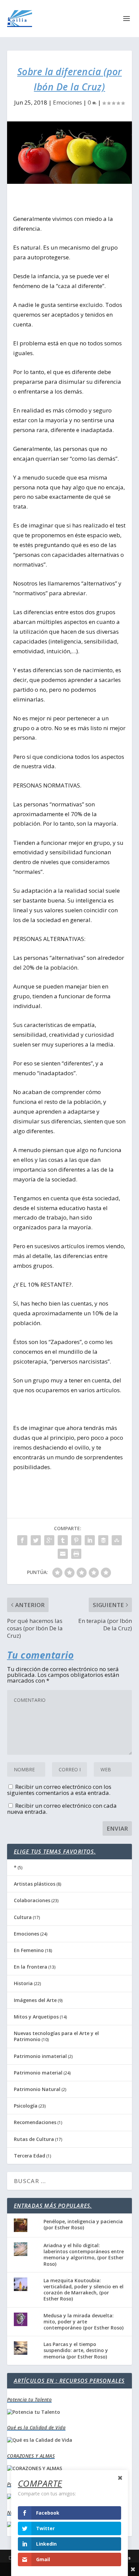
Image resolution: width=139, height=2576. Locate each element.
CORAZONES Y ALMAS (31, 2456)
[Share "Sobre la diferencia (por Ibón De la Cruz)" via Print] (76, 1554)
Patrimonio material (38, 2073)
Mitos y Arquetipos (36, 2017)
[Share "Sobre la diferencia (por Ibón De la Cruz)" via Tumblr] (63, 1540)
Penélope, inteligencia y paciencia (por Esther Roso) (83, 2224)
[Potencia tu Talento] (34, 2412)
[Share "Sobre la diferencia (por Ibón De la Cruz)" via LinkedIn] (90, 1540)
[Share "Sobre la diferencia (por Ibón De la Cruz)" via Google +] (49, 1540)
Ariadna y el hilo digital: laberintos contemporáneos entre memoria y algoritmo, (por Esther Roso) (84, 2255)
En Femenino (29, 1950)
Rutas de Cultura (34, 2139)
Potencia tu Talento (30, 2399)
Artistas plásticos (35, 1884)
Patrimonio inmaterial (40, 2056)
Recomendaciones (35, 2122)
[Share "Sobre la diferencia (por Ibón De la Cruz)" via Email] (63, 1554)
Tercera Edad (30, 2156)
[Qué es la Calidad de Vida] (40, 2440)
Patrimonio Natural (37, 2089)
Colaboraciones (32, 1900)
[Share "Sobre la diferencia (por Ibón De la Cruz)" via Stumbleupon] (117, 1540)
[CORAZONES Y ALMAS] (35, 2468)
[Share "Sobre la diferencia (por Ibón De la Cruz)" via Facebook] (22, 1540)
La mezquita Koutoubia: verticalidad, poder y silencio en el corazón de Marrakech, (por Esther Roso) (84, 2290)
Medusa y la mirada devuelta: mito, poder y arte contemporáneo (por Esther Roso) (84, 2322)
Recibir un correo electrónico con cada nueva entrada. (62, 1809)
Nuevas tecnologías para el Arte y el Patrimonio (56, 2036)
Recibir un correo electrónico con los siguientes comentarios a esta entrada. (59, 1790)
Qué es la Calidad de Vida (36, 2427)
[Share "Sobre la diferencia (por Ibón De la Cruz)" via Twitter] (36, 1540)
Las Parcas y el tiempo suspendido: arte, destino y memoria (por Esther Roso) (76, 2350)
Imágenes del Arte (35, 2000)
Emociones (67, 102)
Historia (23, 1983)
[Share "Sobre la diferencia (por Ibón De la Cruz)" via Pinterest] (76, 1540)
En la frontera (31, 1967)
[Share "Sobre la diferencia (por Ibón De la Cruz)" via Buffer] (103, 1540)
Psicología (26, 2106)
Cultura (23, 1917)
